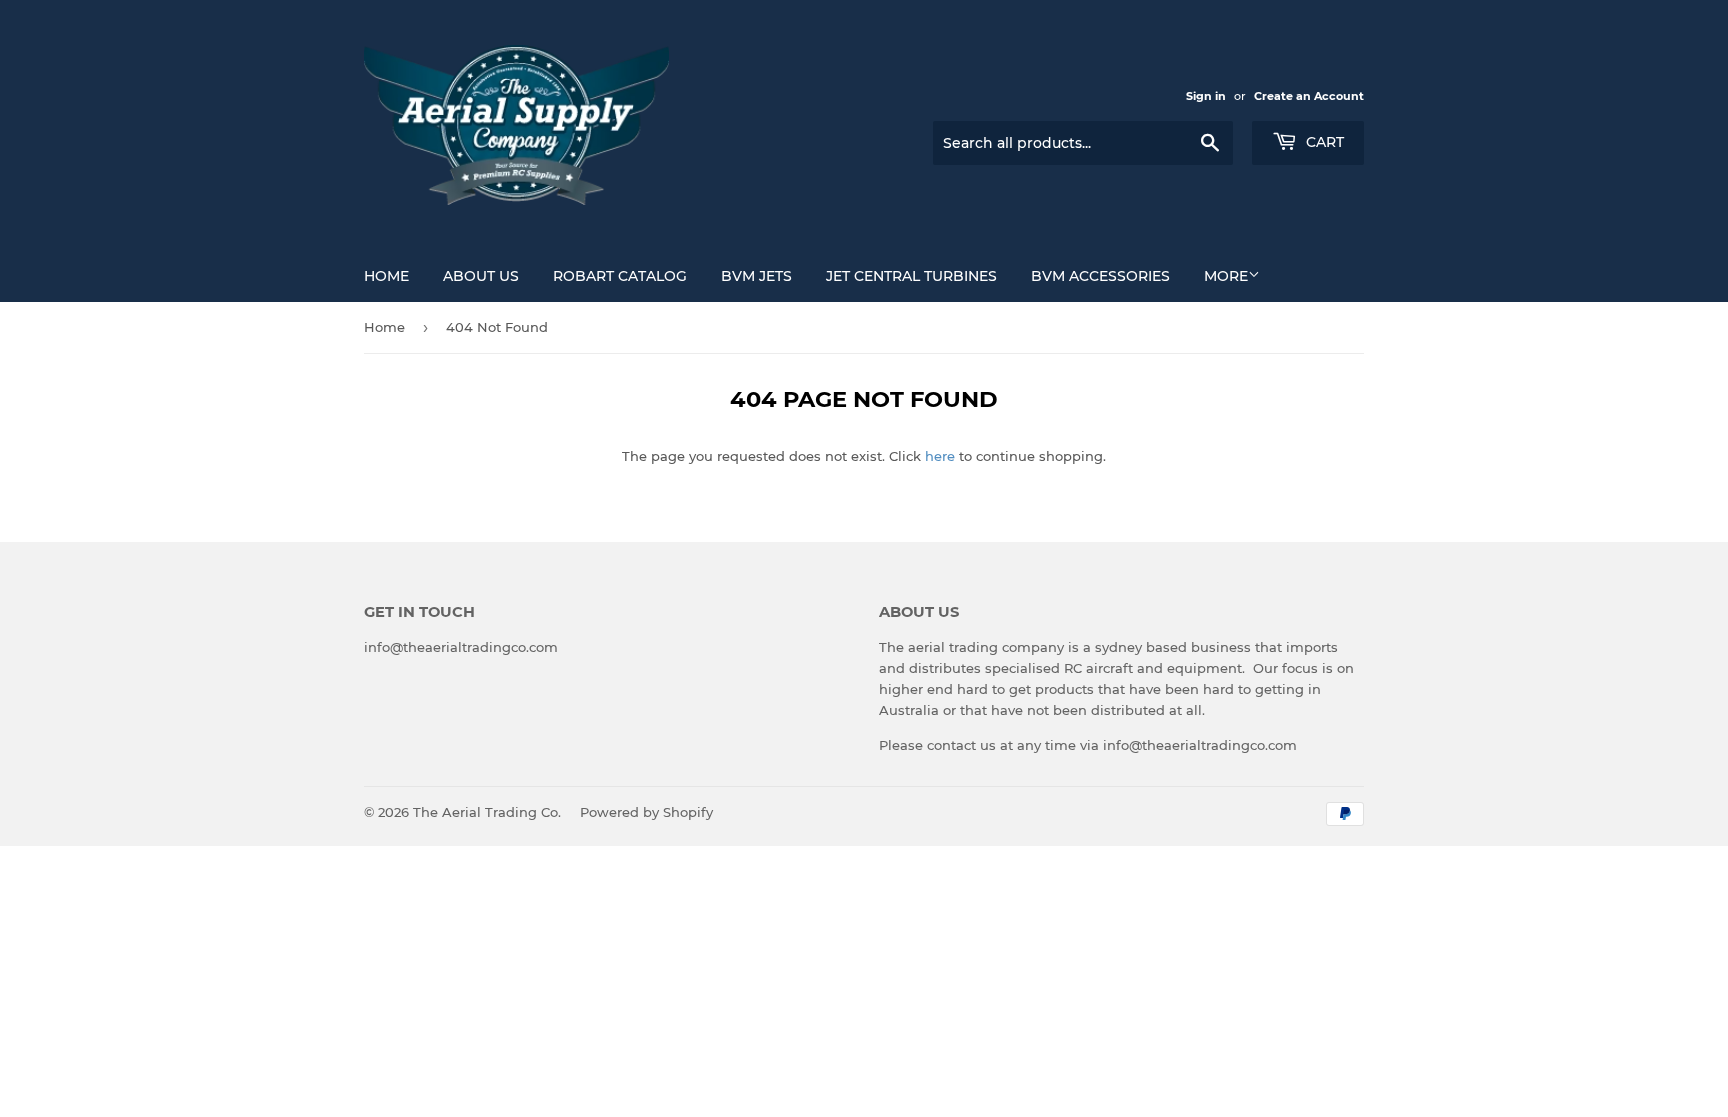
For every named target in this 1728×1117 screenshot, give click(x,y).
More (1226, 276)
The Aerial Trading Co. (487, 812)
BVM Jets (756, 276)
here (940, 456)
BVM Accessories (1100, 276)
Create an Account (1309, 96)
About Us (481, 276)
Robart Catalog (620, 276)
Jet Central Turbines (911, 276)
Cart (1323, 142)
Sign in (1206, 96)
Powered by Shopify (646, 812)
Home (386, 276)
